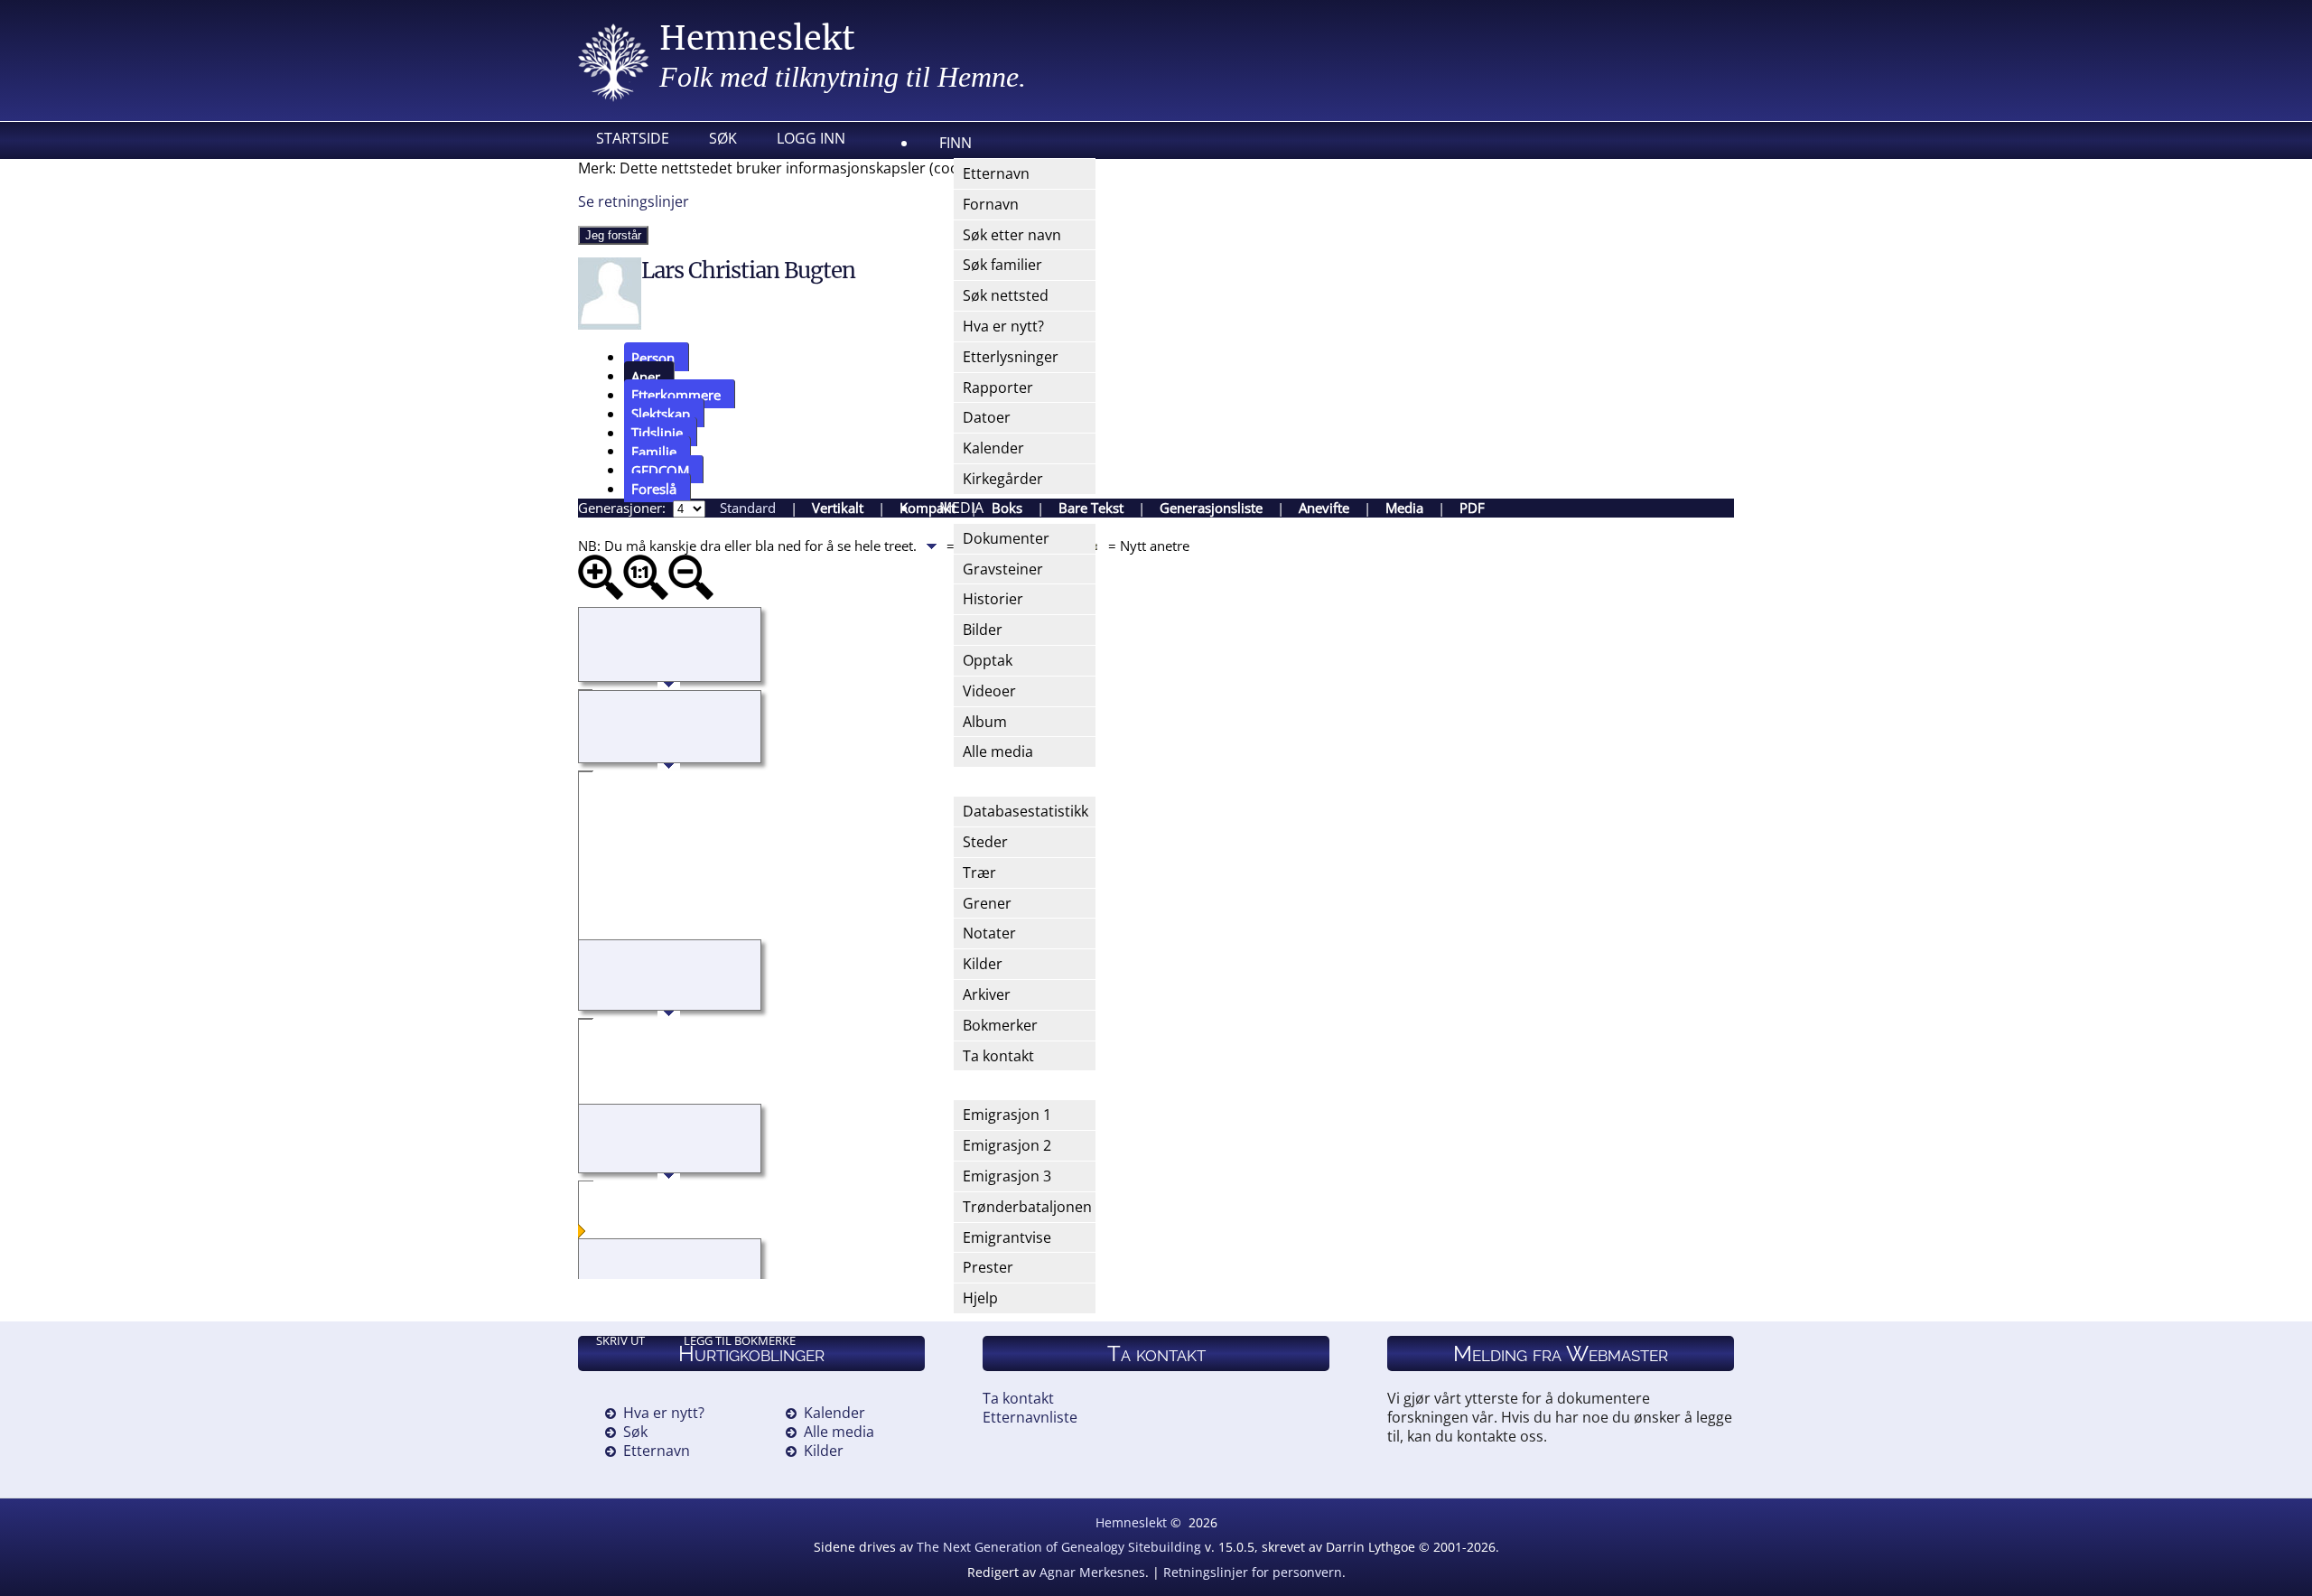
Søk (723, 138)
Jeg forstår (613, 235)
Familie (654, 451)
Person (653, 357)
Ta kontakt (1018, 1398)
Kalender (834, 1413)
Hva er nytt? (664, 1413)
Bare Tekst (1091, 508)
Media (961, 508)
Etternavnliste (1030, 1417)
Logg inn (811, 138)
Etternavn (657, 1451)
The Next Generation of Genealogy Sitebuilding (1059, 1547)
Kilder (824, 1451)
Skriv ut (620, 1340)
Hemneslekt (757, 38)
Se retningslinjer (634, 201)
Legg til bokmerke (740, 1340)
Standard (748, 508)
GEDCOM (660, 470)
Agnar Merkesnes (1092, 1572)
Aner (646, 376)
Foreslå (654, 489)
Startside (633, 138)
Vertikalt (838, 508)
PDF (1472, 508)
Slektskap (661, 414)
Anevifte (1324, 508)
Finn (956, 143)
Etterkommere (676, 395)
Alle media (839, 1432)
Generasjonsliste (1211, 508)
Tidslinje (657, 433)
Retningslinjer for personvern (1253, 1572)
